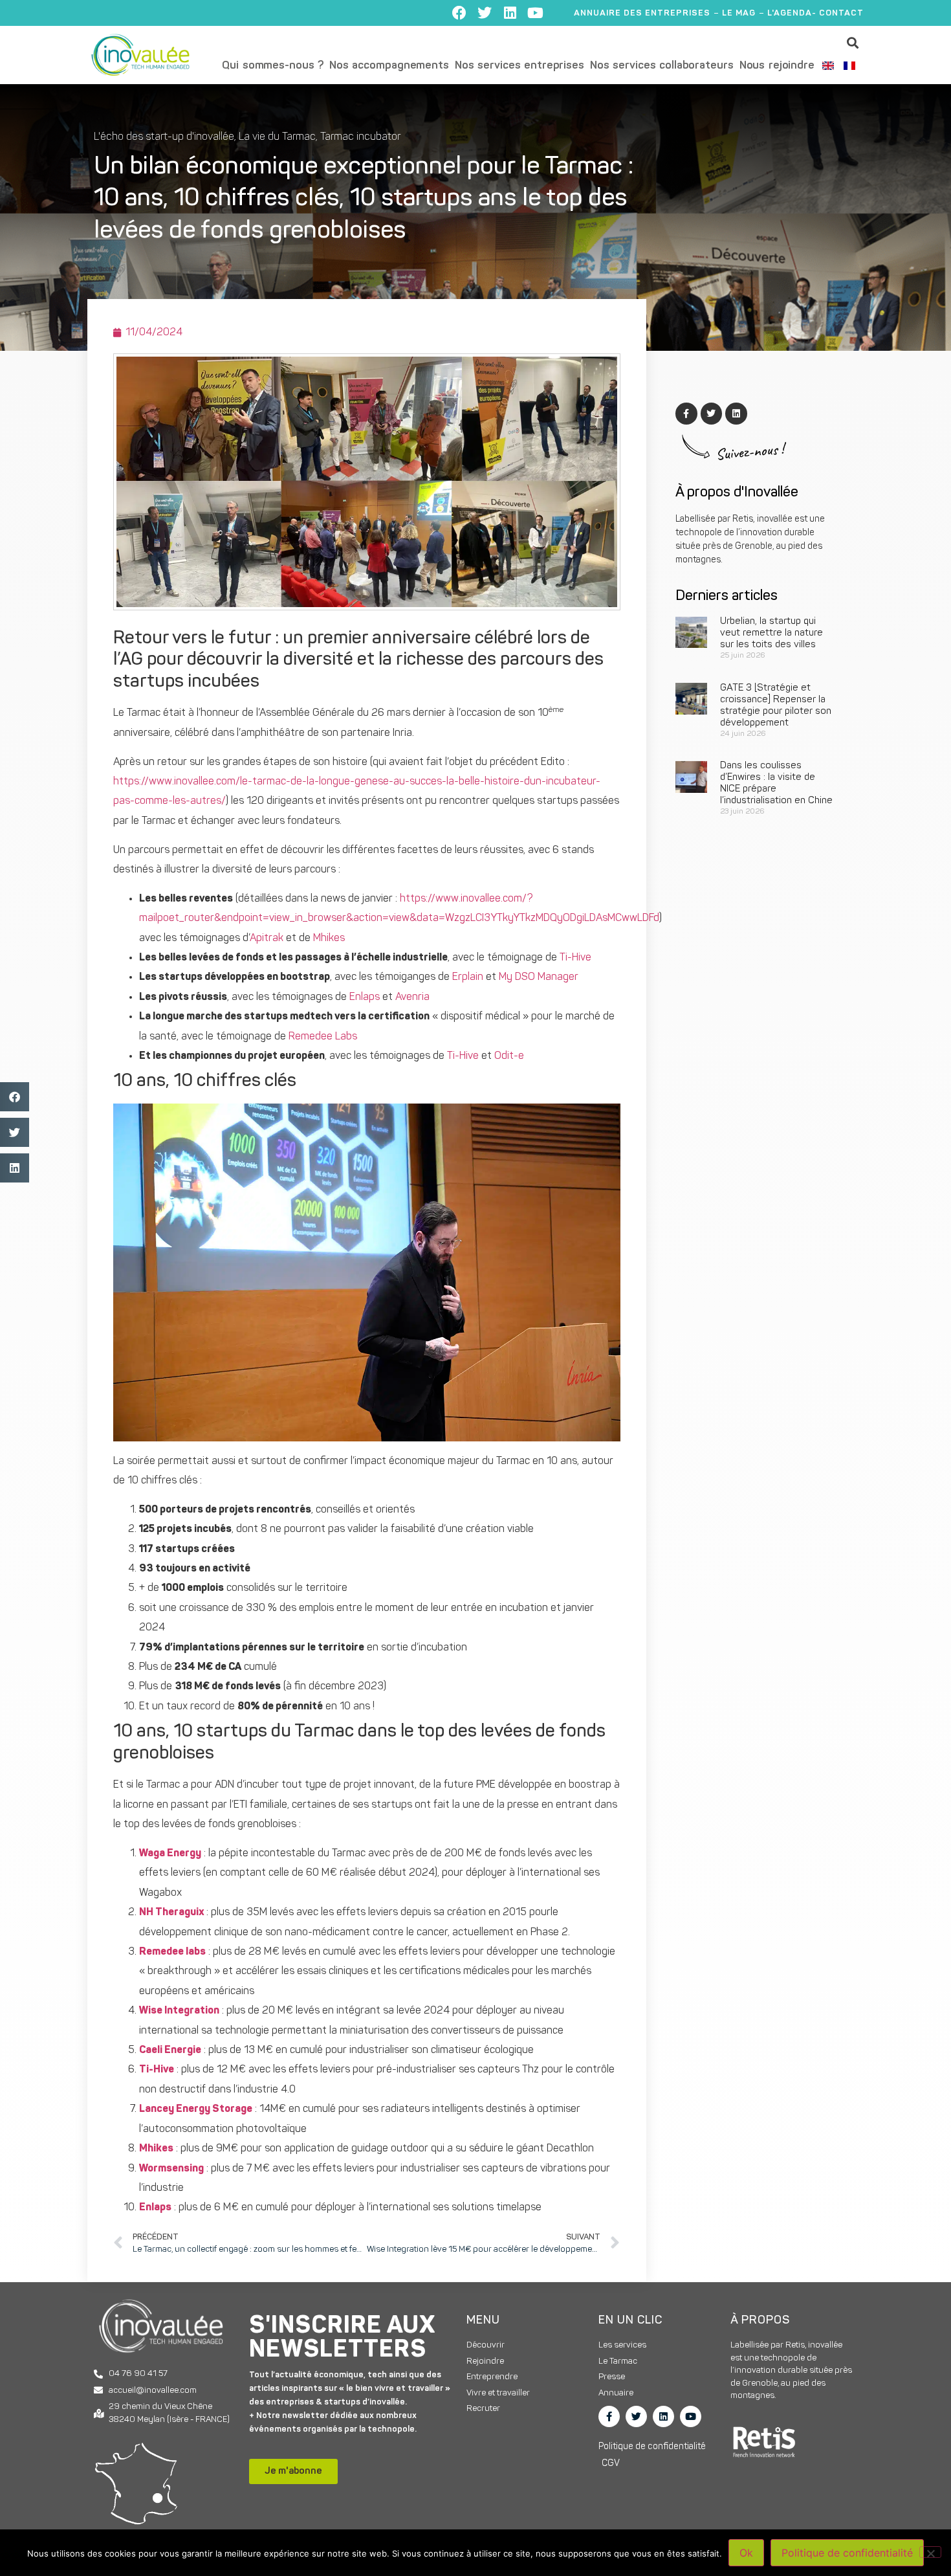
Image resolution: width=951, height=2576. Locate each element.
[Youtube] (535, 13)
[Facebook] (459, 13)
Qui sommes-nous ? (273, 66)
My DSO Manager (539, 977)
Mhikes (329, 938)
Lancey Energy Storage (196, 2109)
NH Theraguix (171, 1913)
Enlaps (366, 997)
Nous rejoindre (777, 66)
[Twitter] (485, 13)
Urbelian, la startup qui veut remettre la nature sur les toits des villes (771, 633)
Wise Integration (179, 2011)
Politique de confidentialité (847, 2553)
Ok (746, 2553)
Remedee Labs (323, 1037)
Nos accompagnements (389, 66)
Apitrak (268, 938)
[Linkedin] (510, 13)
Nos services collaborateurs (662, 66)
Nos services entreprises (519, 66)
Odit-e (509, 1056)
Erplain (469, 977)
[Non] (930, 2552)
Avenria (412, 997)
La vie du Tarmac (277, 137)
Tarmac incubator (360, 137)
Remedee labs (172, 1952)
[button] (853, 42)
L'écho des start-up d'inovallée (164, 137)
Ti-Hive (575, 958)
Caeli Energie (170, 2050)
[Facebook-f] (609, 2416)
